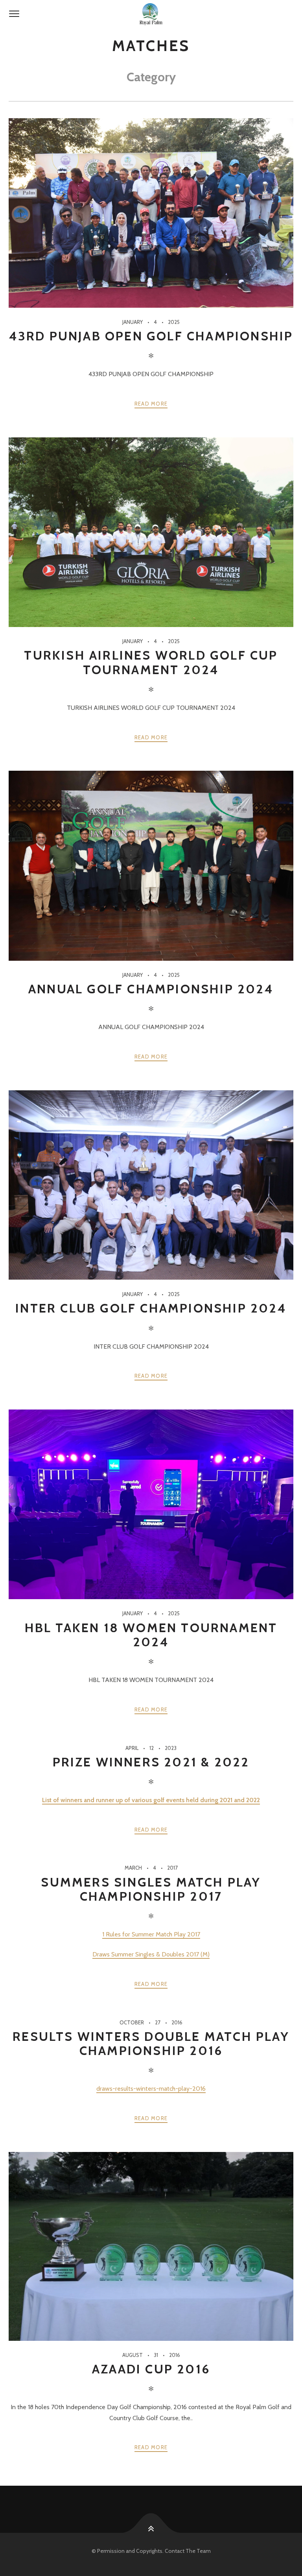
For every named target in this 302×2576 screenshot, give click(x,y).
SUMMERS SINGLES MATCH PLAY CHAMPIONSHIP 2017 (151, 1889)
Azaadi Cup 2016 (151, 2369)
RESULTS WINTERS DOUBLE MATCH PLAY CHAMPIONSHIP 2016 (151, 2043)
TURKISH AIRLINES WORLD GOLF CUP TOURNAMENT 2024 (151, 662)
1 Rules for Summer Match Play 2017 (151, 1934)
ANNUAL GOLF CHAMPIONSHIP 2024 (151, 989)
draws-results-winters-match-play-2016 (151, 2089)
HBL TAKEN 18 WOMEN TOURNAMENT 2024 (151, 1635)
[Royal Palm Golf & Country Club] (151, 14)
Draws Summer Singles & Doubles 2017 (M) (151, 1954)
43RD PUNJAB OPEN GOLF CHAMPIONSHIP (151, 336)
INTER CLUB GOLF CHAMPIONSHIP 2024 (151, 1308)
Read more (151, 404)
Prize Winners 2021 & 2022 (151, 1762)
